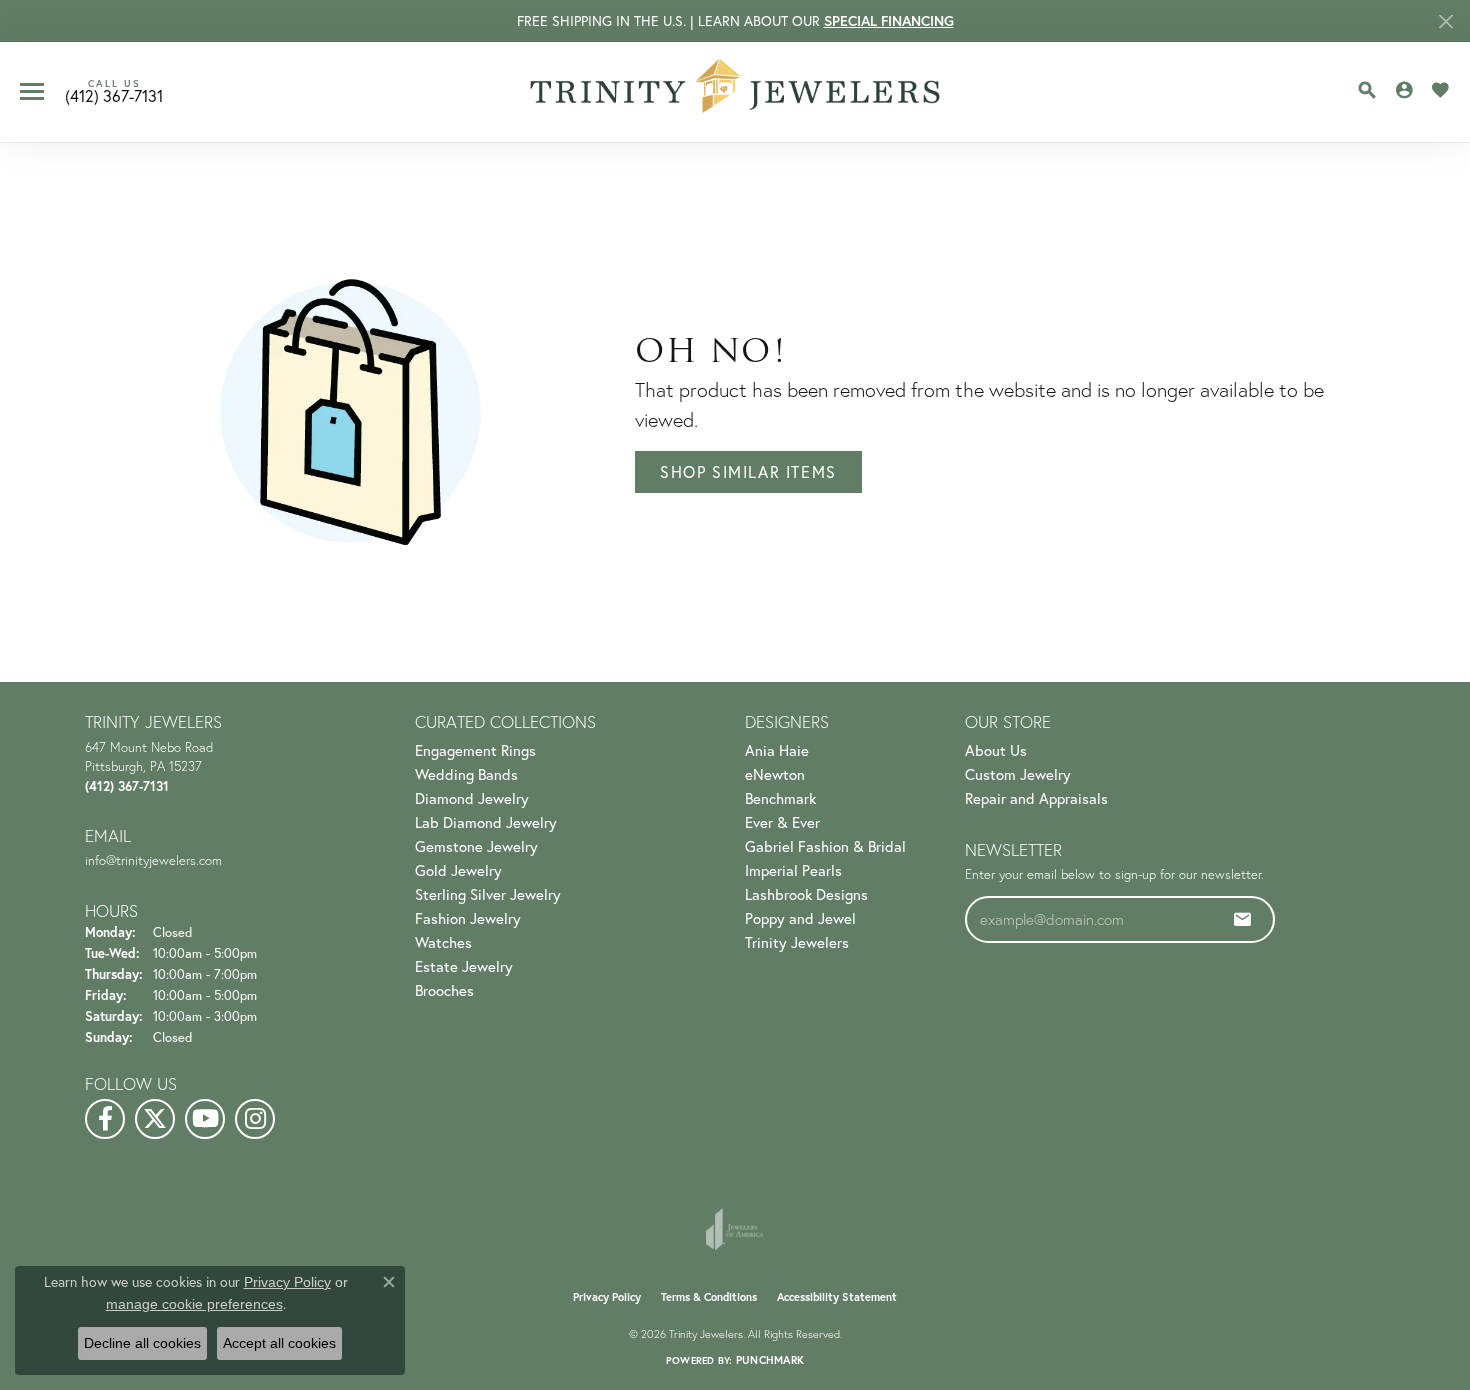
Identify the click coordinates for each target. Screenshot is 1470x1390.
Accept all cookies (279, 1343)
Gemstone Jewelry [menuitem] (476, 846)
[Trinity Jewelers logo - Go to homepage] (735, 92)
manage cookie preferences (194, 1304)
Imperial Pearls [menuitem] (793, 870)
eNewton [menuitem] (775, 774)
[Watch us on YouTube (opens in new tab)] (205, 1119)
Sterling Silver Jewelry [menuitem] (488, 894)
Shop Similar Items (748, 471)
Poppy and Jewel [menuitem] (800, 918)
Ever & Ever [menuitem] (782, 822)
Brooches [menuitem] (444, 990)
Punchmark (770, 1360)
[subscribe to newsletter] (1243, 919)
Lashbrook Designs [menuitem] (806, 894)
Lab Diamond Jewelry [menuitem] (486, 822)
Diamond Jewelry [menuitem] (472, 798)
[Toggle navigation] (32, 91)
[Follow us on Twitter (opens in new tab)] (155, 1119)
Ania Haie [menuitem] (777, 750)
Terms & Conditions (709, 1297)
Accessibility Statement (837, 1297)
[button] (1367, 90)
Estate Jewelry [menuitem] (464, 966)
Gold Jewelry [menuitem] (458, 870)
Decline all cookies (142, 1343)
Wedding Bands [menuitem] (466, 774)
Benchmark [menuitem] (780, 798)
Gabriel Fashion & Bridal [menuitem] (825, 846)
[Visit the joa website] (735, 1229)
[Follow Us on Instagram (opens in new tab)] (255, 1119)
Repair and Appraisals (1036, 798)
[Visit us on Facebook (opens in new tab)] (105, 1119)
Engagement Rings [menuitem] (475, 750)
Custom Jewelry (1018, 774)
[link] (114, 92)
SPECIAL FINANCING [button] (889, 21)
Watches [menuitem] (443, 942)
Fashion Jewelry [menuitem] (468, 918)
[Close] (1445, 21)
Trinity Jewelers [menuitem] (797, 942)
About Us (996, 750)
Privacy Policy (607, 1297)
